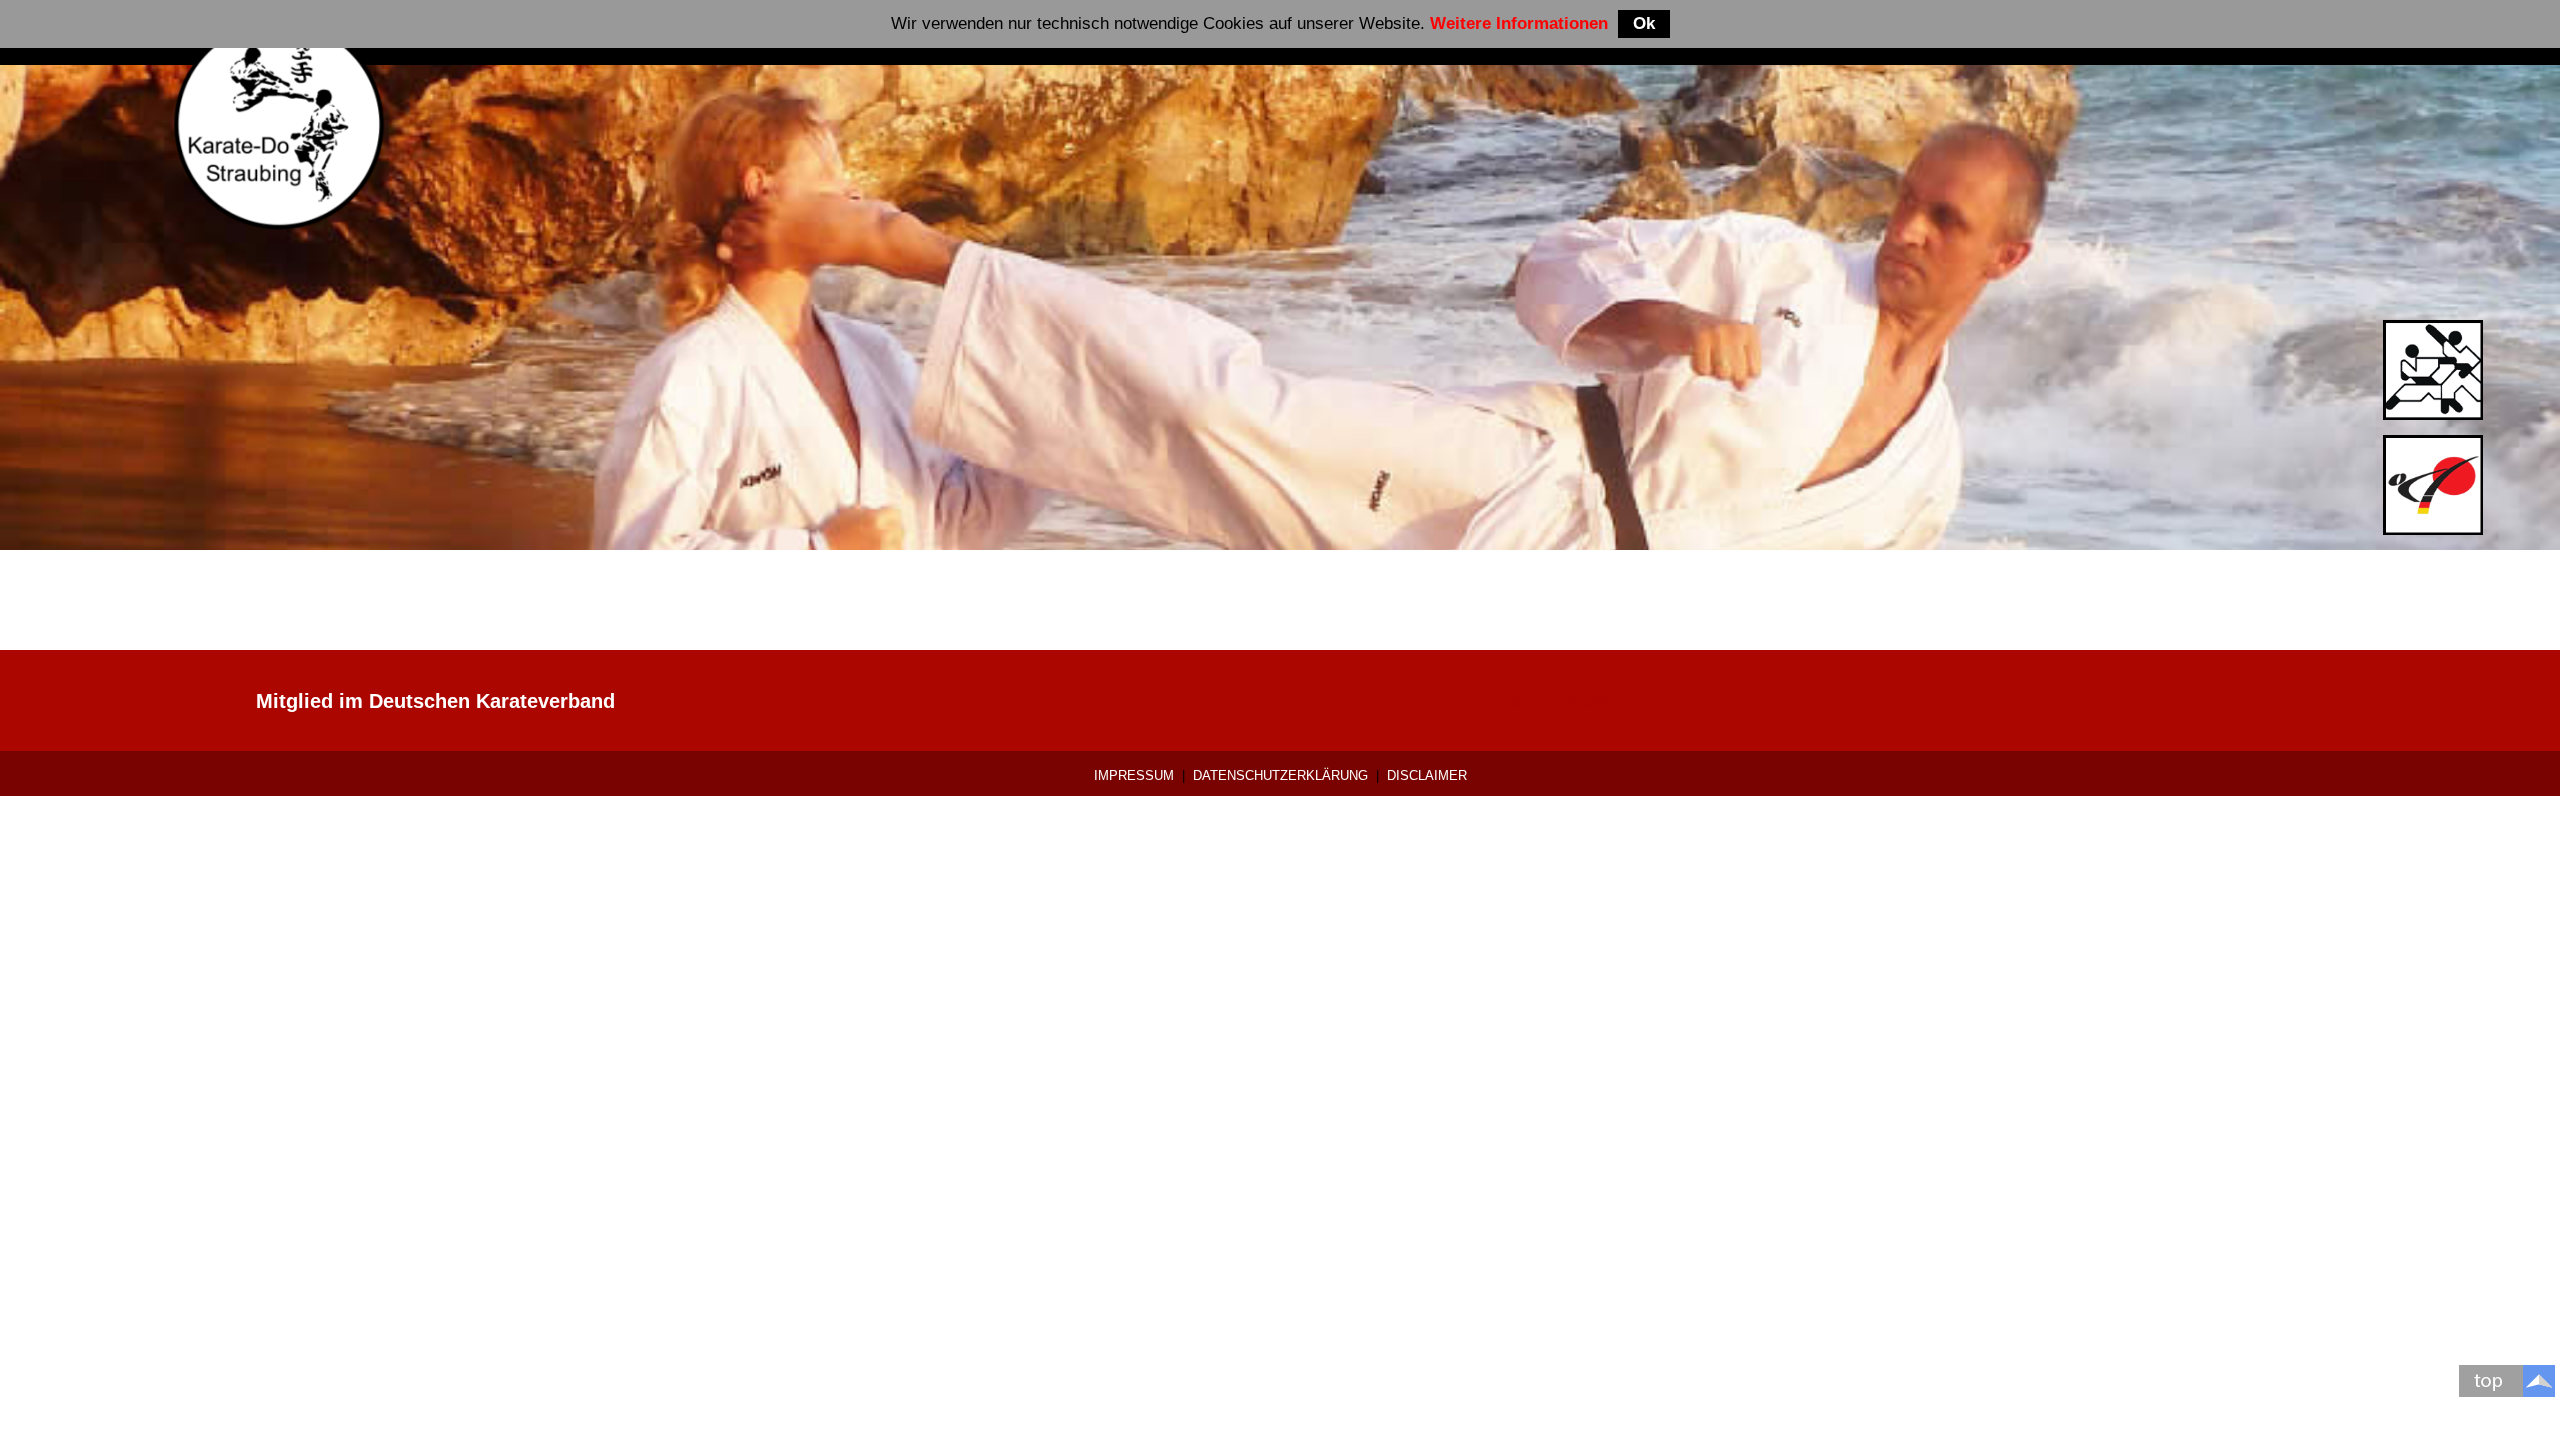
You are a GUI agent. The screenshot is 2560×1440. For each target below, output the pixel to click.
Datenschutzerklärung (1280, 775)
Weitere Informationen (1519, 23)
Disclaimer (1427, 775)
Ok (1644, 23)
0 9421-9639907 (1567, 701)
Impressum (1134, 775)
